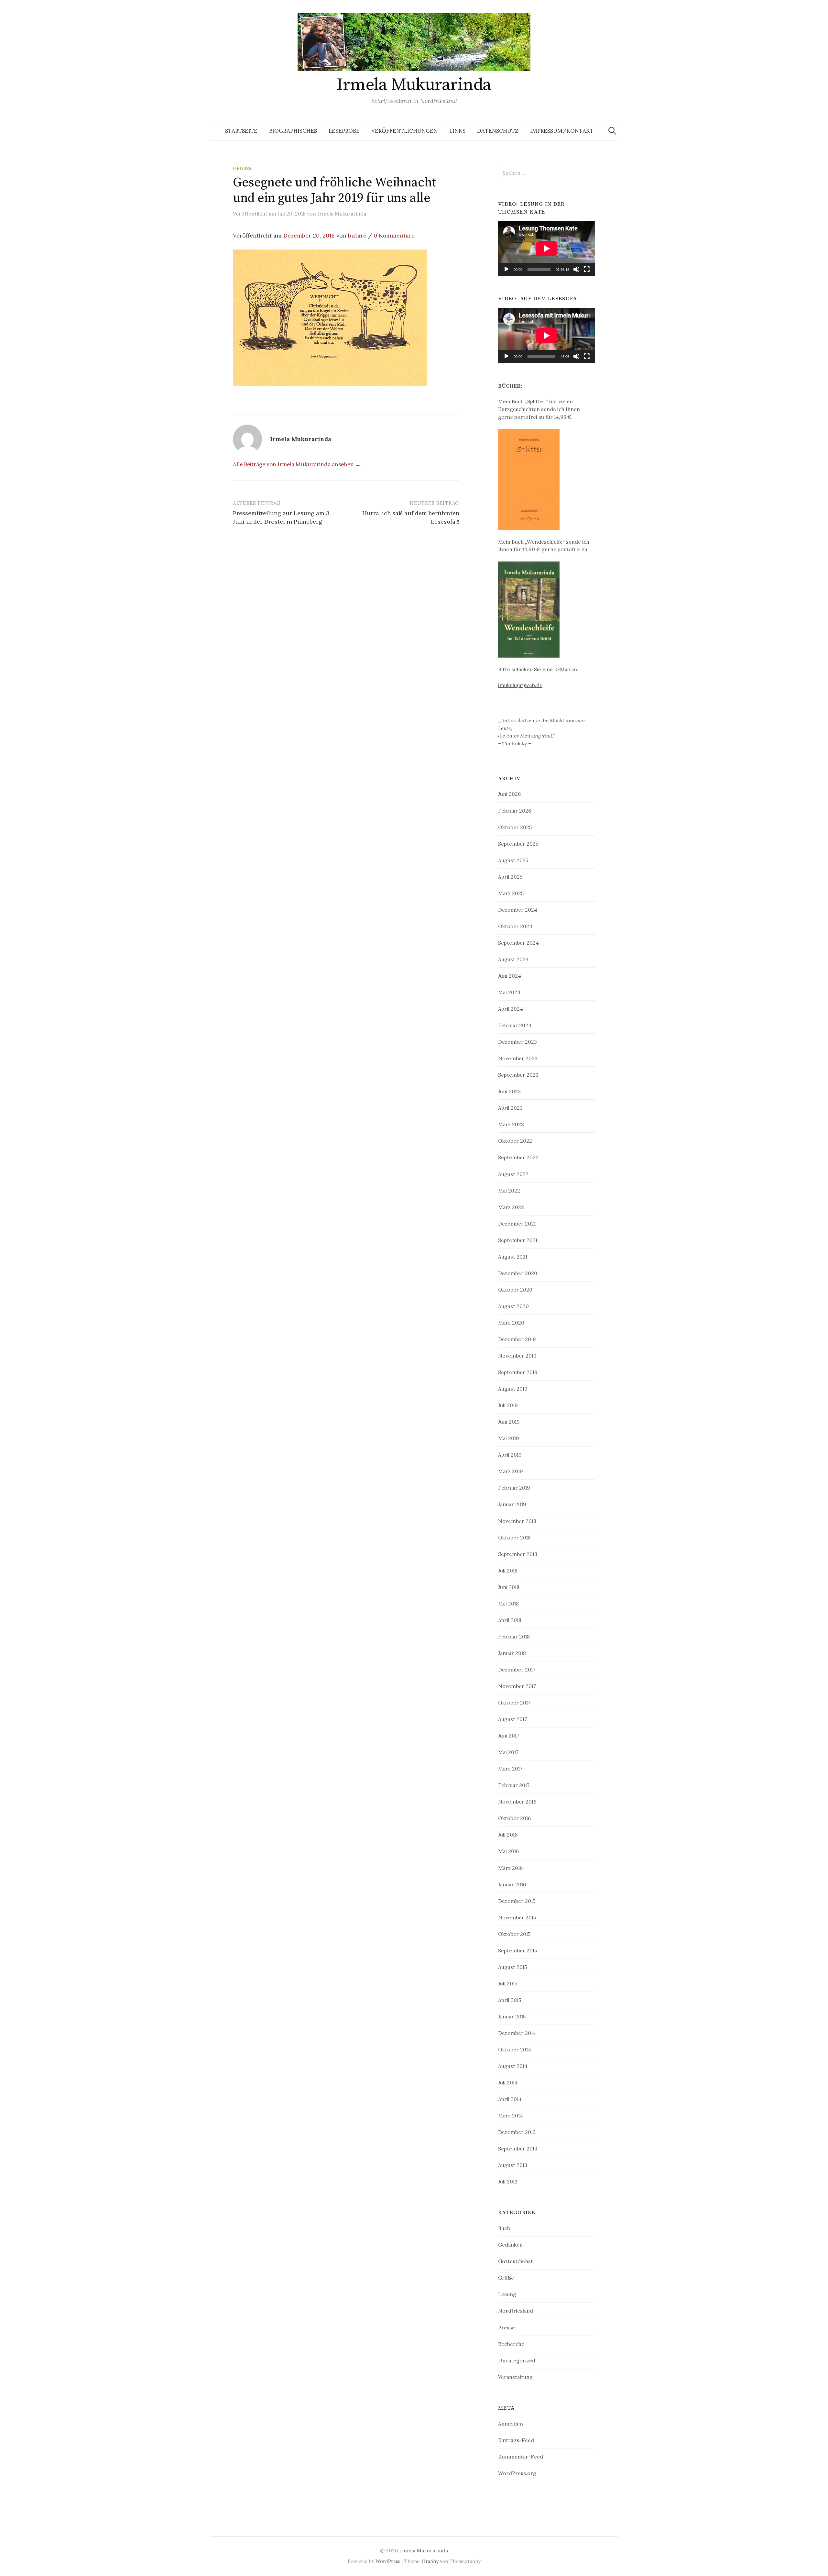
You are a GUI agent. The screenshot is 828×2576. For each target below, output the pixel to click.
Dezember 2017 (517, 1670)
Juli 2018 (508, 1571)
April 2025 (510, 877)
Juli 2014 (508, 2082)
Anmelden (511, 2424)
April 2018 (510, 1620)
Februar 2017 (514, 1785)
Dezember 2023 (517, 1042)
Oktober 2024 (515, 926)
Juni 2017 (509, 1736)
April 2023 (510, 1108)
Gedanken (510, 2245)
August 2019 (513, 1389)
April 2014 (510, 2099)
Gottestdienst (516, 2261)
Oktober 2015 (514, 1934)
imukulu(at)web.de (520, 685)
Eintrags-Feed (516, 2440)
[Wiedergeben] (507, 269)
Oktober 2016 (514, 1818)
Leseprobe (344, 131)
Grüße (242, 168)
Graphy (430, 2561)
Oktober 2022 (515, 1141)
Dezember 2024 (518, 910)
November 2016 (517, 1802)
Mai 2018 (508, 1604)
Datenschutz (498, 131)
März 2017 (510, 1769)
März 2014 (511, 2115)
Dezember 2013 (517, 2132)
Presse (507, 2327)
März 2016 (510, 1868)
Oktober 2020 (515, 1290)
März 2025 (511, 893)
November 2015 (517, 1917)
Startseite (241, 131)
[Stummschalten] (576, 269)
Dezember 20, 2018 (309, 235)
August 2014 (513, 2066)
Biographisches (293, 131)
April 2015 (510, 2000)
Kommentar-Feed (521, 2457)
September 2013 (518, 2149)
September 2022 (518, 1157)
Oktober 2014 (515, 2049)
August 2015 (512, 1967)
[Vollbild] (587, 269)
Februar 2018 (514, 1637)
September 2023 (518, 1075)
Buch (504, 2228)
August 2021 (513, 1257)
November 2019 (517, 1356)
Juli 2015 (508, 1983)
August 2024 (513, 959)
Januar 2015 (512, 2016)
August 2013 (513, 2165)
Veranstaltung (515, 2377)
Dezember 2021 (517, 1224)
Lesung (507, 2294)
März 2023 (511, 1124)
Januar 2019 (512, 1504)
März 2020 (511, 1323)
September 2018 (518, 1554)
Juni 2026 (509, 794)
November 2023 (518, 1058)
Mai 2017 (508, 1752)
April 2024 (511, 1009)
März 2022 (511, 1207)
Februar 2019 (514, 1488)
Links (457, 131)
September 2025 (518, 844)
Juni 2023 (509, 1091)
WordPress (388, 2561)
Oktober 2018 (514, 1538)
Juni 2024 (510, 976)
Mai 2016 (508, 1851)
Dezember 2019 (517, 1339)
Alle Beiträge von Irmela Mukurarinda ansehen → (297, 464)
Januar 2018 (512, 1653)
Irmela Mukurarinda (414, 85)
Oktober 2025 (515, 827)
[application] (547, 248)
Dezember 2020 (518, 1273)
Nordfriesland (516, 2311)
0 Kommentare (394, 235)
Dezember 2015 (517, 1901)
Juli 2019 (508, 1405)
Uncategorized (517, 2360)
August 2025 (513, 860)
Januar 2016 (512, 1884)
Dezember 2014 (517, 2033)
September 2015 (517, 1950)
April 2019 (510, 1455)
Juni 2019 (509, 1422)
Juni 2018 (509, 1587)
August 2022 (513, 1174)
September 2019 (518, 1372)
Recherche (511, 2344)
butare (357, 235)
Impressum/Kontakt (562, 131)
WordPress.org (517, 2473)
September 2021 (518, 1240)
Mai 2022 (509, 1191)
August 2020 (513, 1306)
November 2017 (517, 1686)
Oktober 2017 (514, 1703)
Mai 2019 (509, 1438)
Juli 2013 (508, 2182)
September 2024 (518, 943)
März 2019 (511, 1471)
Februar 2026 (515, 811)
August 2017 (512, 1719)
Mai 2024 (509, 992)
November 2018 (517, 1521)
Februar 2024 (515, 1025)
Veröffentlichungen (404, 131)
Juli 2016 (508, 1835)
